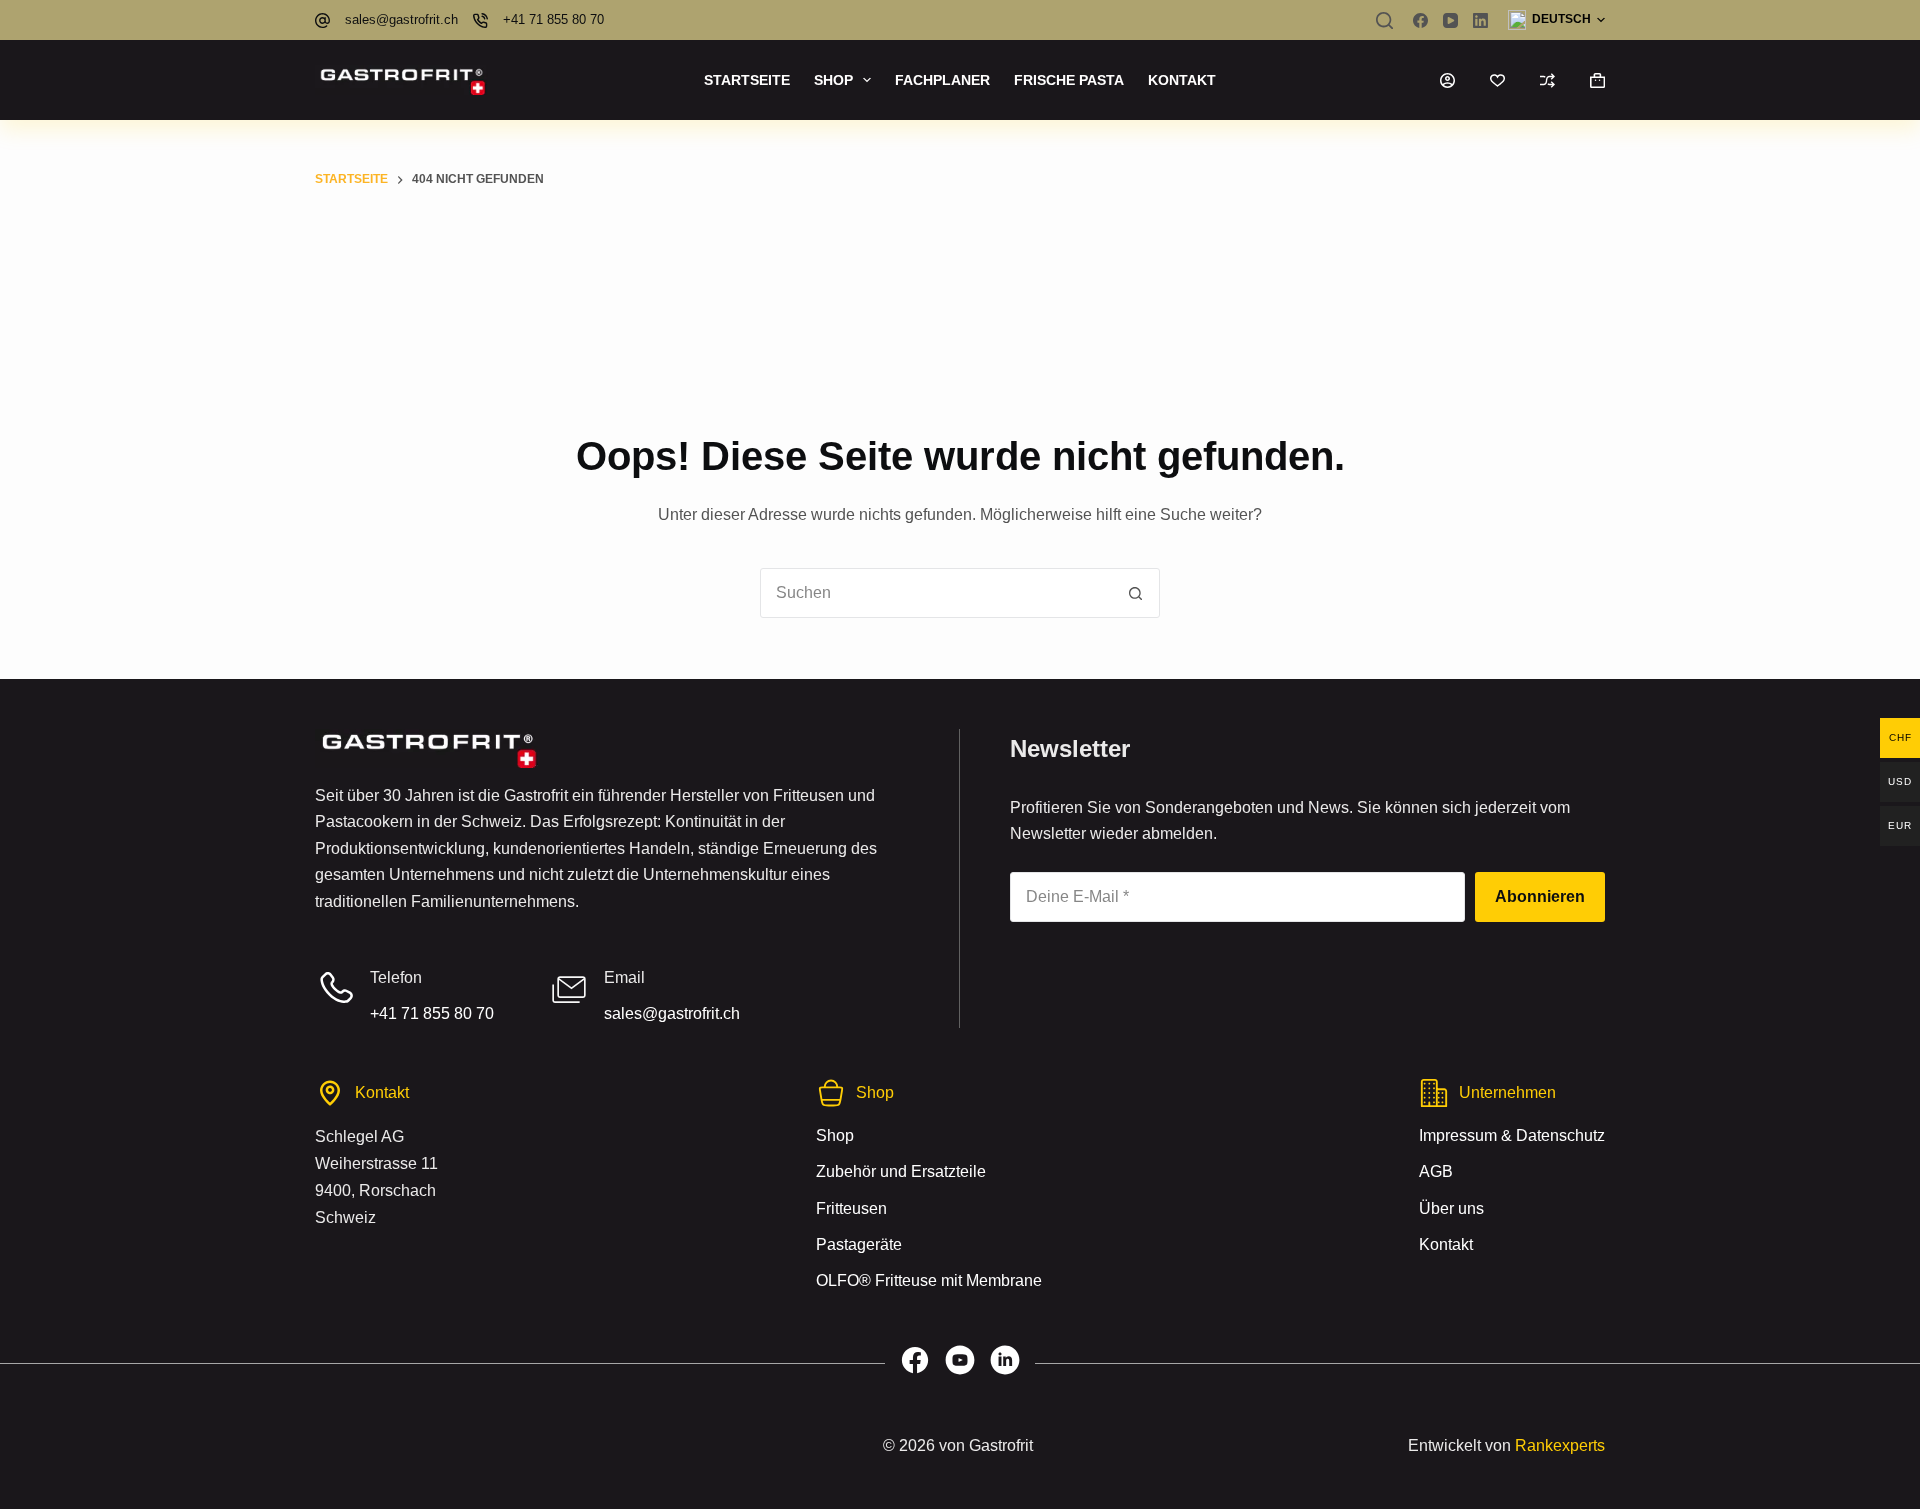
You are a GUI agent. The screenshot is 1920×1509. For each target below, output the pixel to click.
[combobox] (936, 593)
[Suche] (1384, 20)
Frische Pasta (1069, 80)
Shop (833, 80)
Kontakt (1182, 80)
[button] (1556, 20)
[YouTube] (1450, 20)
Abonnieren (1540, 896)
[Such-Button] (1135, 593)
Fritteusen (851, 1207)
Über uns (1451, 1207)
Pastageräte (859, 1243)
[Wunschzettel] (1497, 80)
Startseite (747, 80)
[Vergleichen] (1547, 80)
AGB (1436, 1171)
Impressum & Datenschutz (1512, 1134)
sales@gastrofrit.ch (401, 19)
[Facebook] (1420, 20)
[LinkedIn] (1480, 20)
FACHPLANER (942, 80)
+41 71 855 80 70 (553, 19)
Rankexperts (1560, 1445)
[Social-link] (915, 1363)
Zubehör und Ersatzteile (901, 1171)
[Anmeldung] (1447, 80)
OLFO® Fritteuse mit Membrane (929, 1280)
